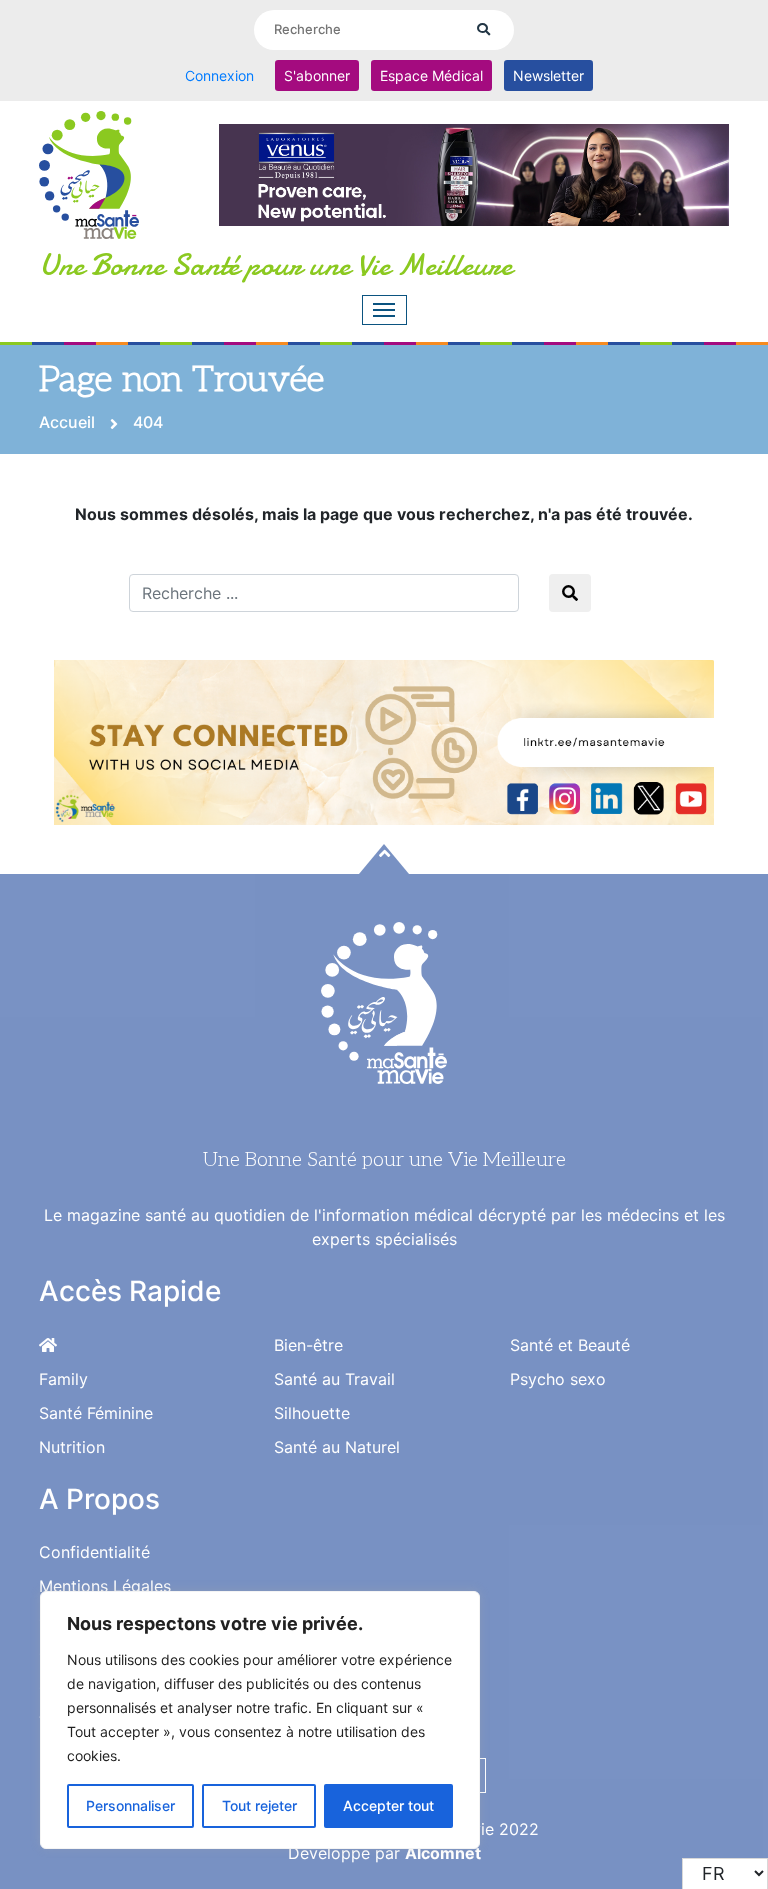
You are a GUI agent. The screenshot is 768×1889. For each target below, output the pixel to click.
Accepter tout (388, 1805)
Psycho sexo (558, 1379)
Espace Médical (431, 75)
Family (63, 1379)
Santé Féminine (96, 1413)
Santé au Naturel (337, 1447)
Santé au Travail (334, 1379)
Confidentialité (94, 1552)
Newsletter (548, 75)
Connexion (219, 75)
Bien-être (308, 1345)
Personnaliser (130, 1805)
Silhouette (312, 1413)
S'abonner (317, 75)
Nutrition (72, 1447)
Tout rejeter (259, 1805)
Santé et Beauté (570, 1345)
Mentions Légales (105, 1586)
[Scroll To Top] (384, 859)
